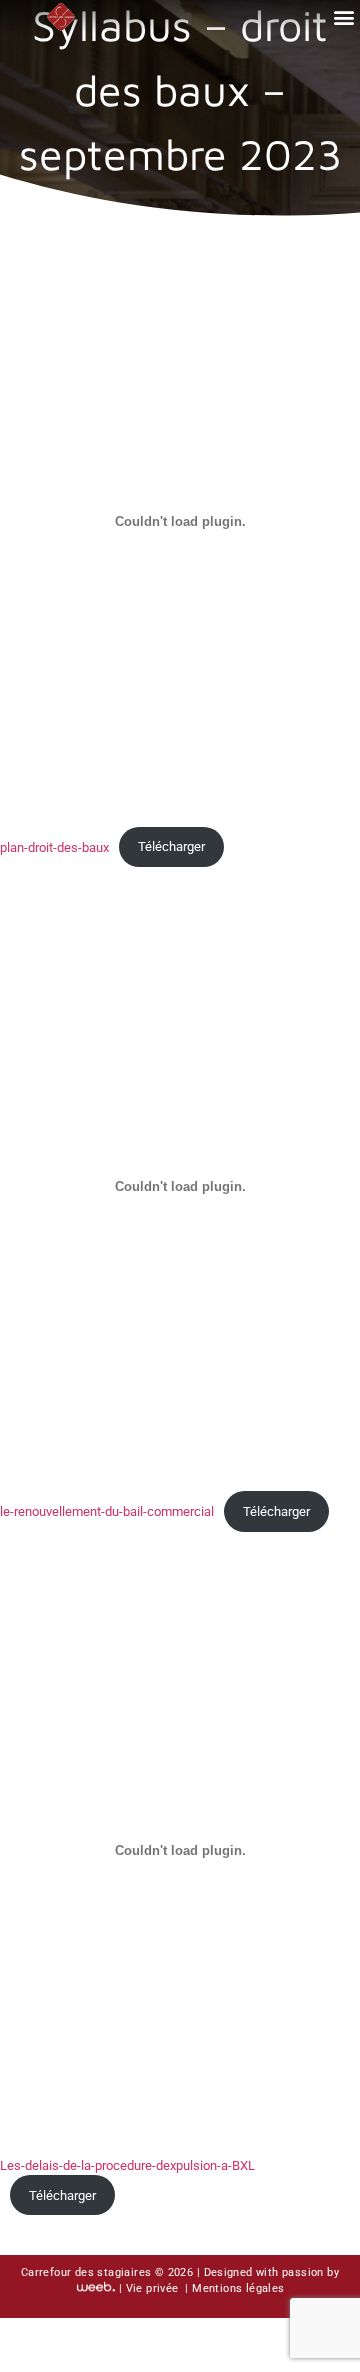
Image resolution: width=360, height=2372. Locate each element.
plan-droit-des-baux (54, 846)
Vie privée (154, 2288)
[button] (343, 16)
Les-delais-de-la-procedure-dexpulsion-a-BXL (127, 2165)
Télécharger (171, 846)
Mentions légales (238, 2288)
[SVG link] (60, 16)
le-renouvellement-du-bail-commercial (107, 1511)
